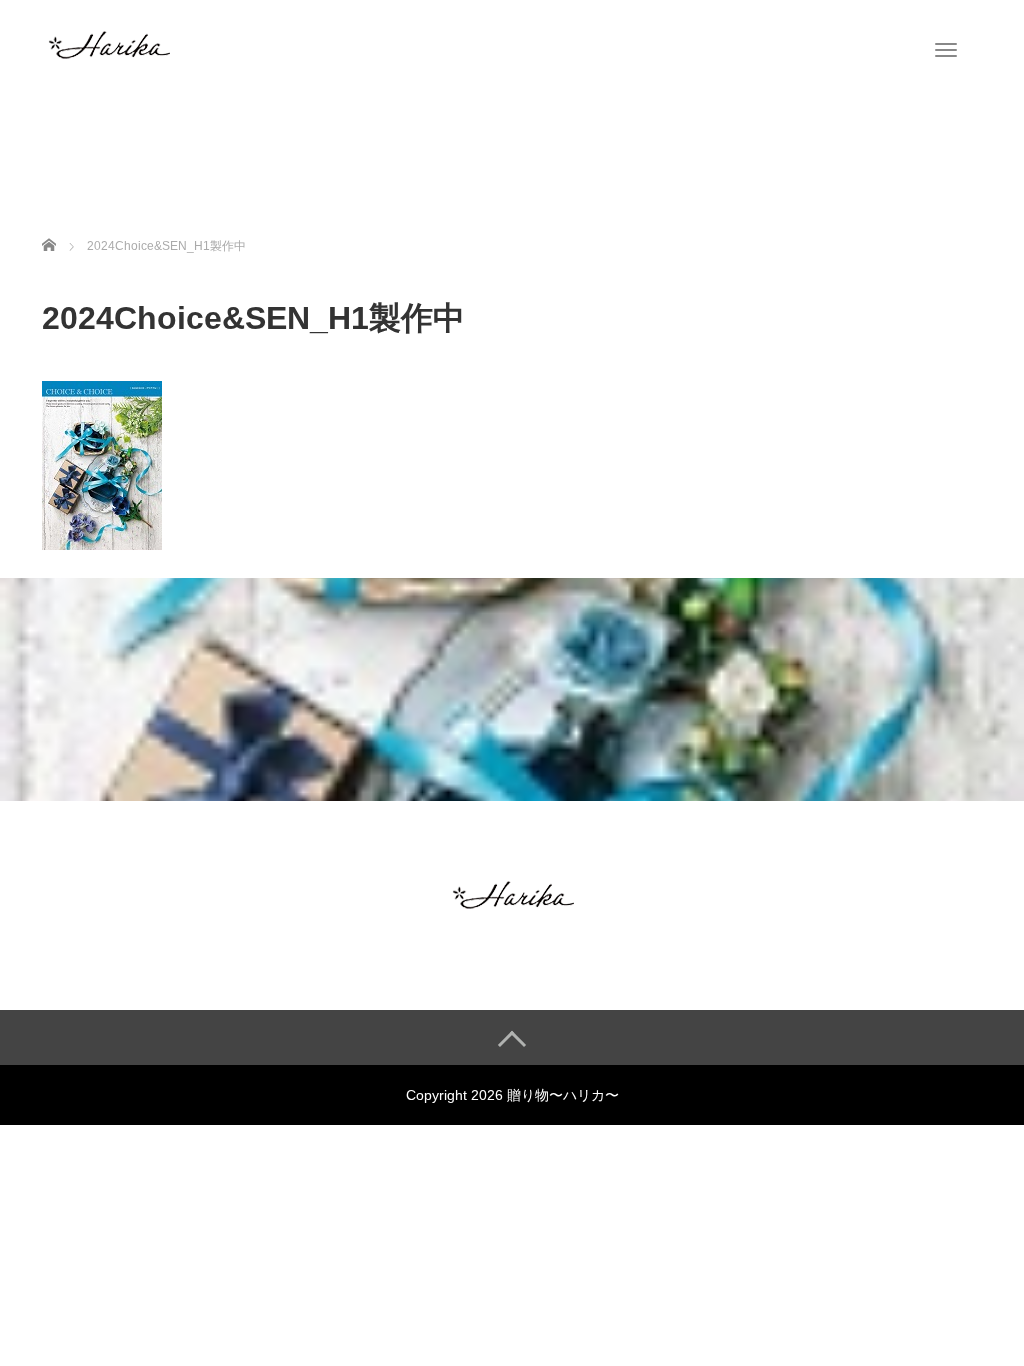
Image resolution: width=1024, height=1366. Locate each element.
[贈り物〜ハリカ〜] (108, 43)
